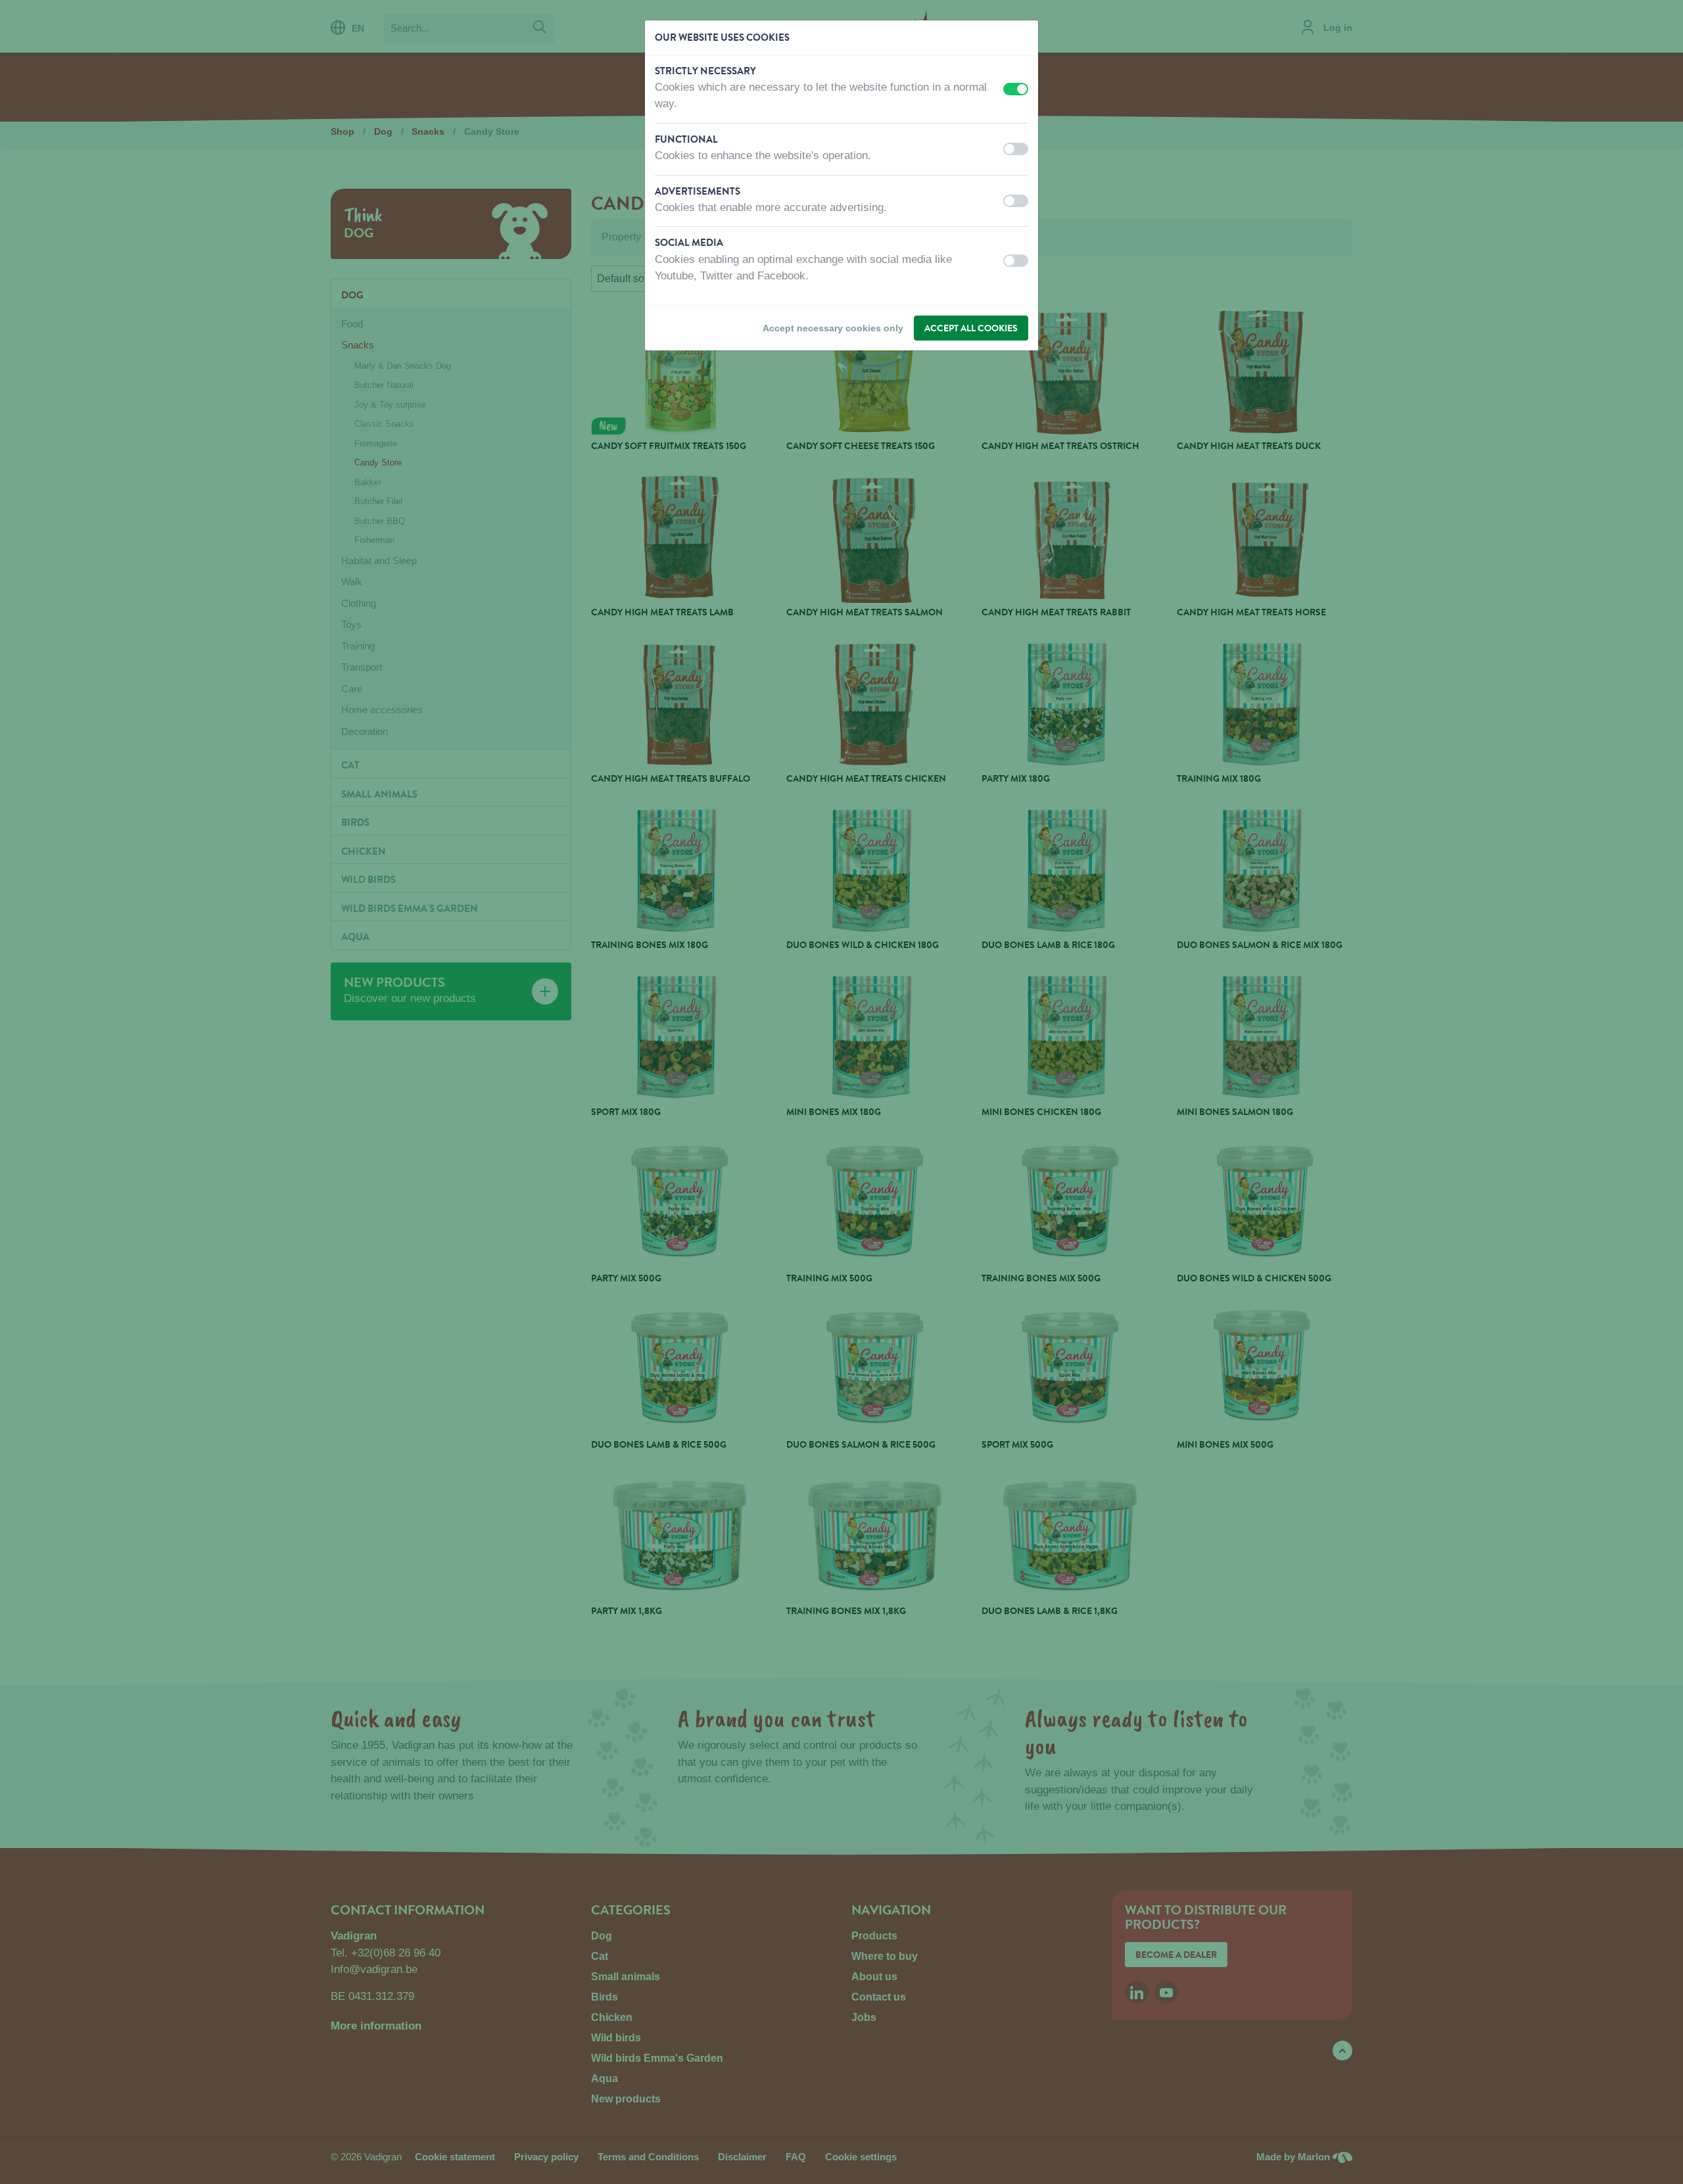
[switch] (1016, 89)
